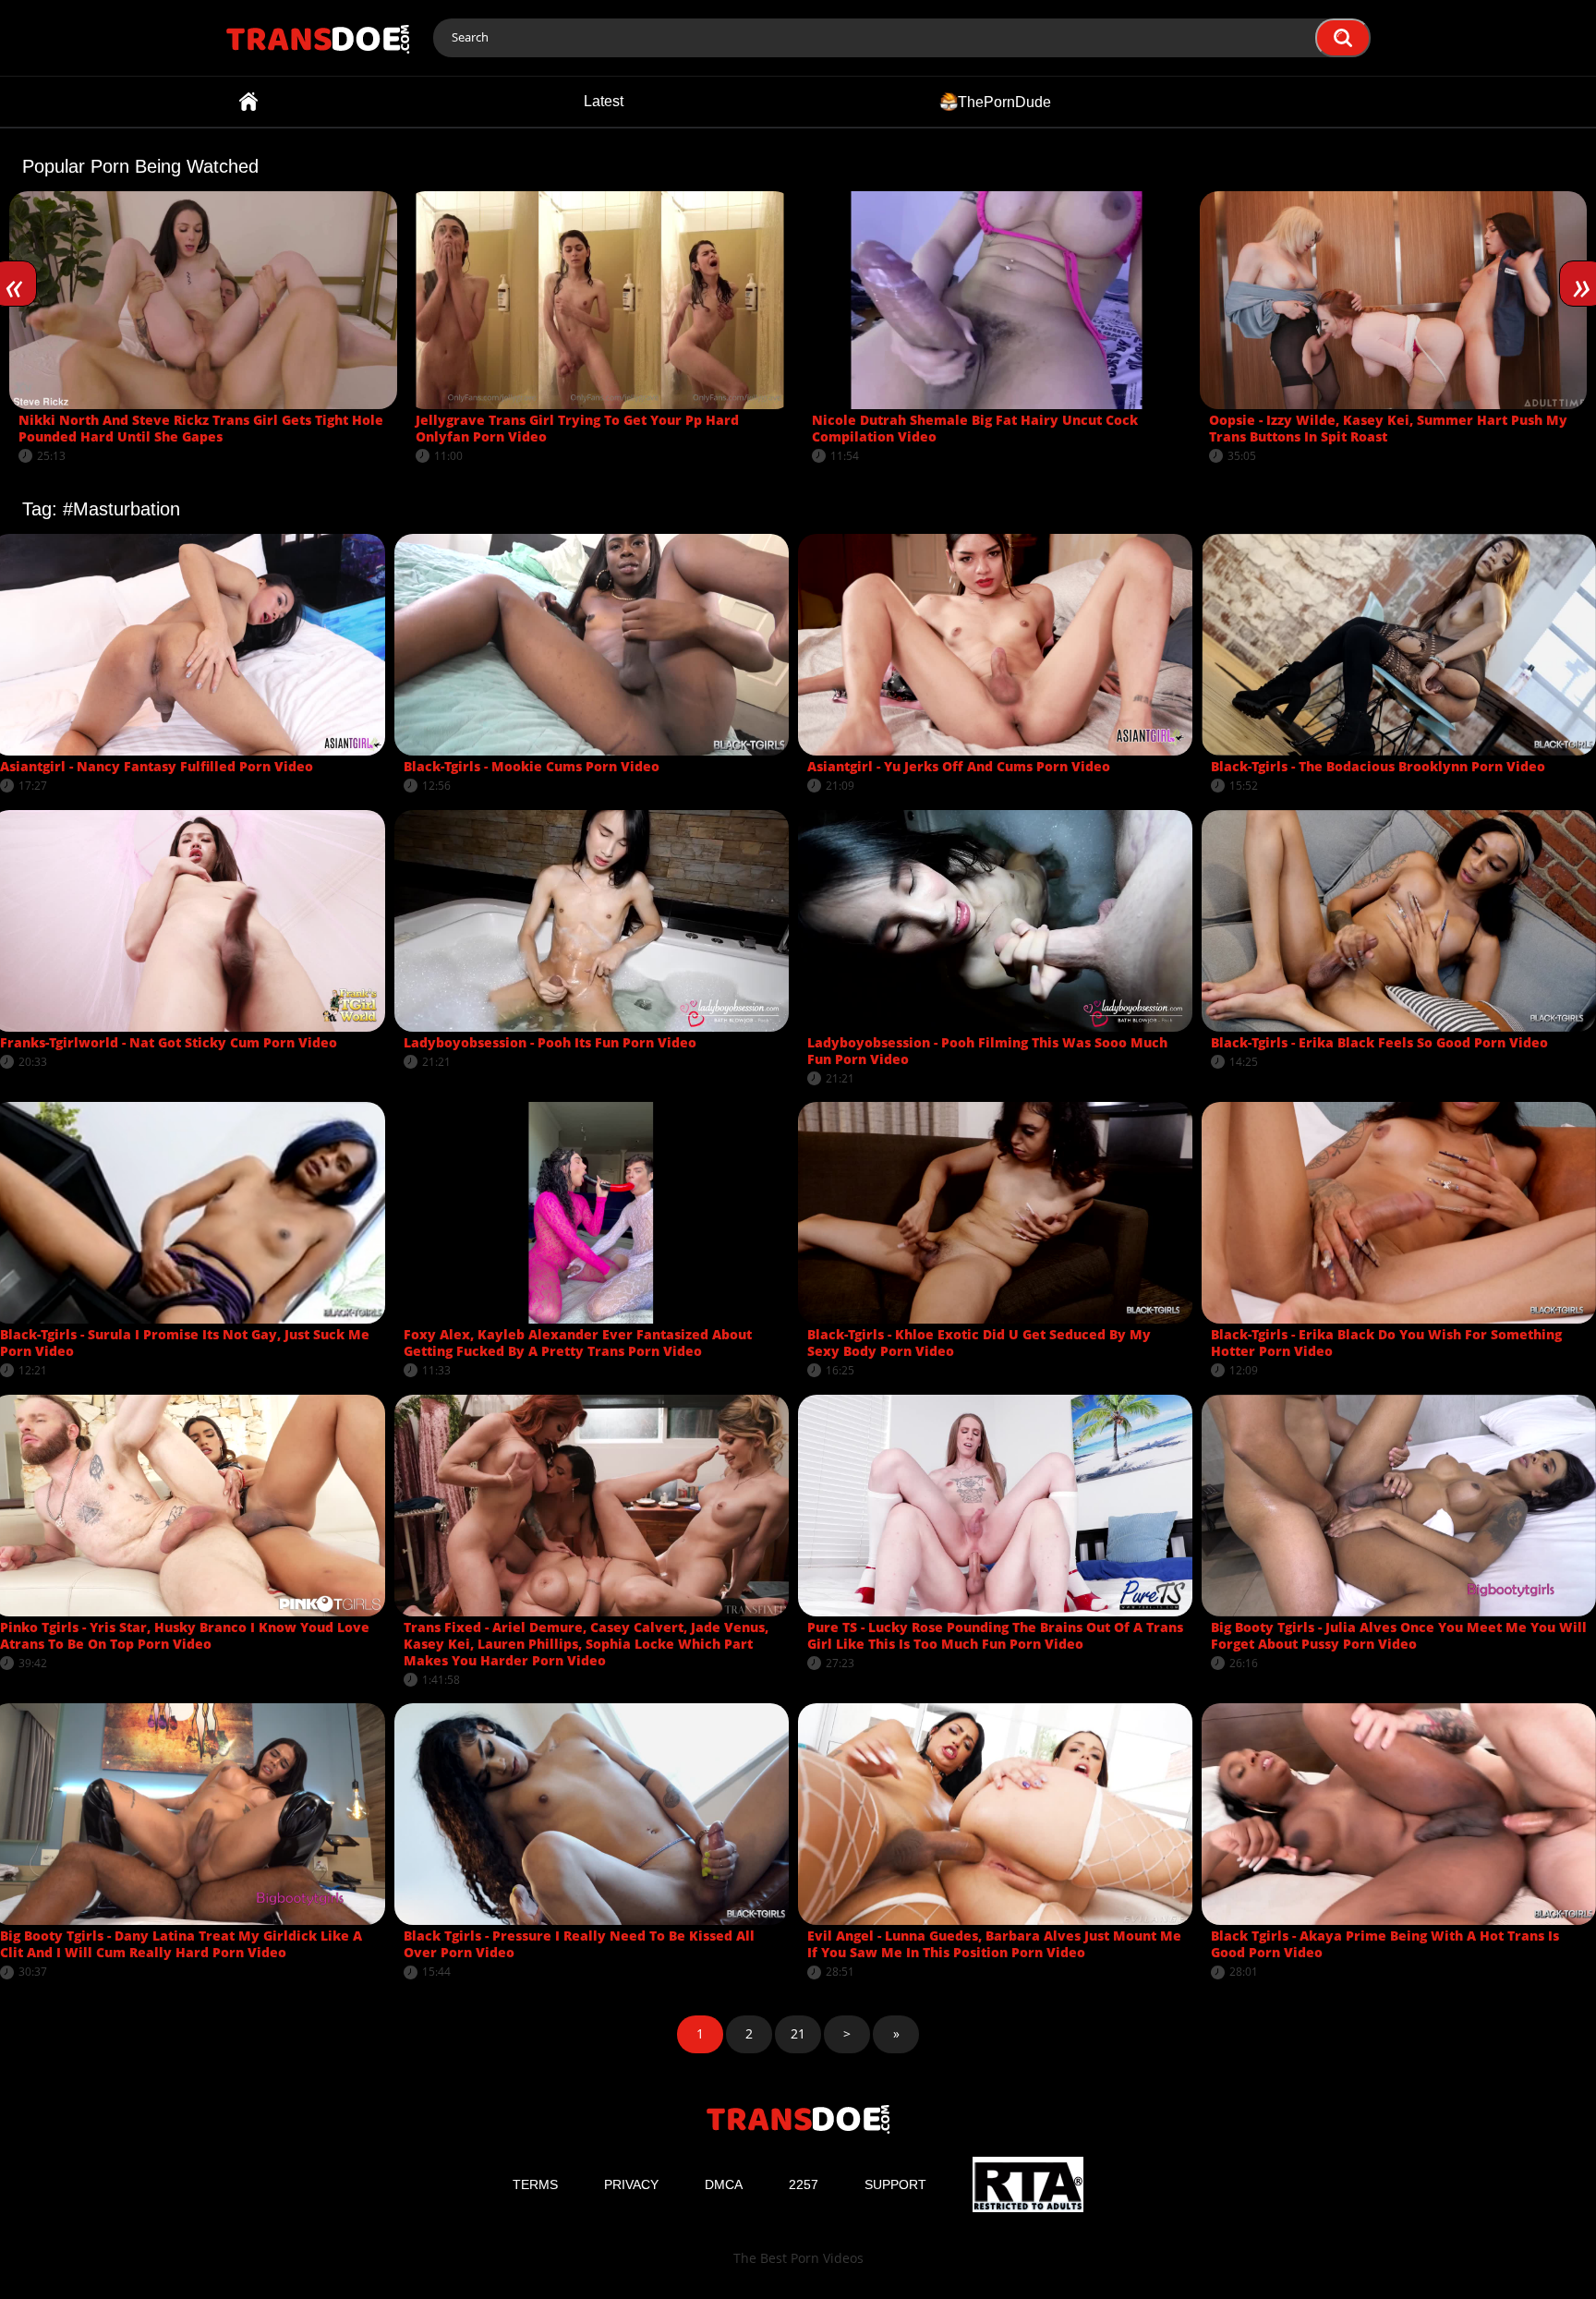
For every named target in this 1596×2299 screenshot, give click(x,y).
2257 (804, 2184)
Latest (604, 101)
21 (798, 2033)
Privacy (631, 2184)
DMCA (724, 2184)
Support (895, 2184)
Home (248, 102)
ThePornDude (1004, 101)
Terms (535, 2184)
